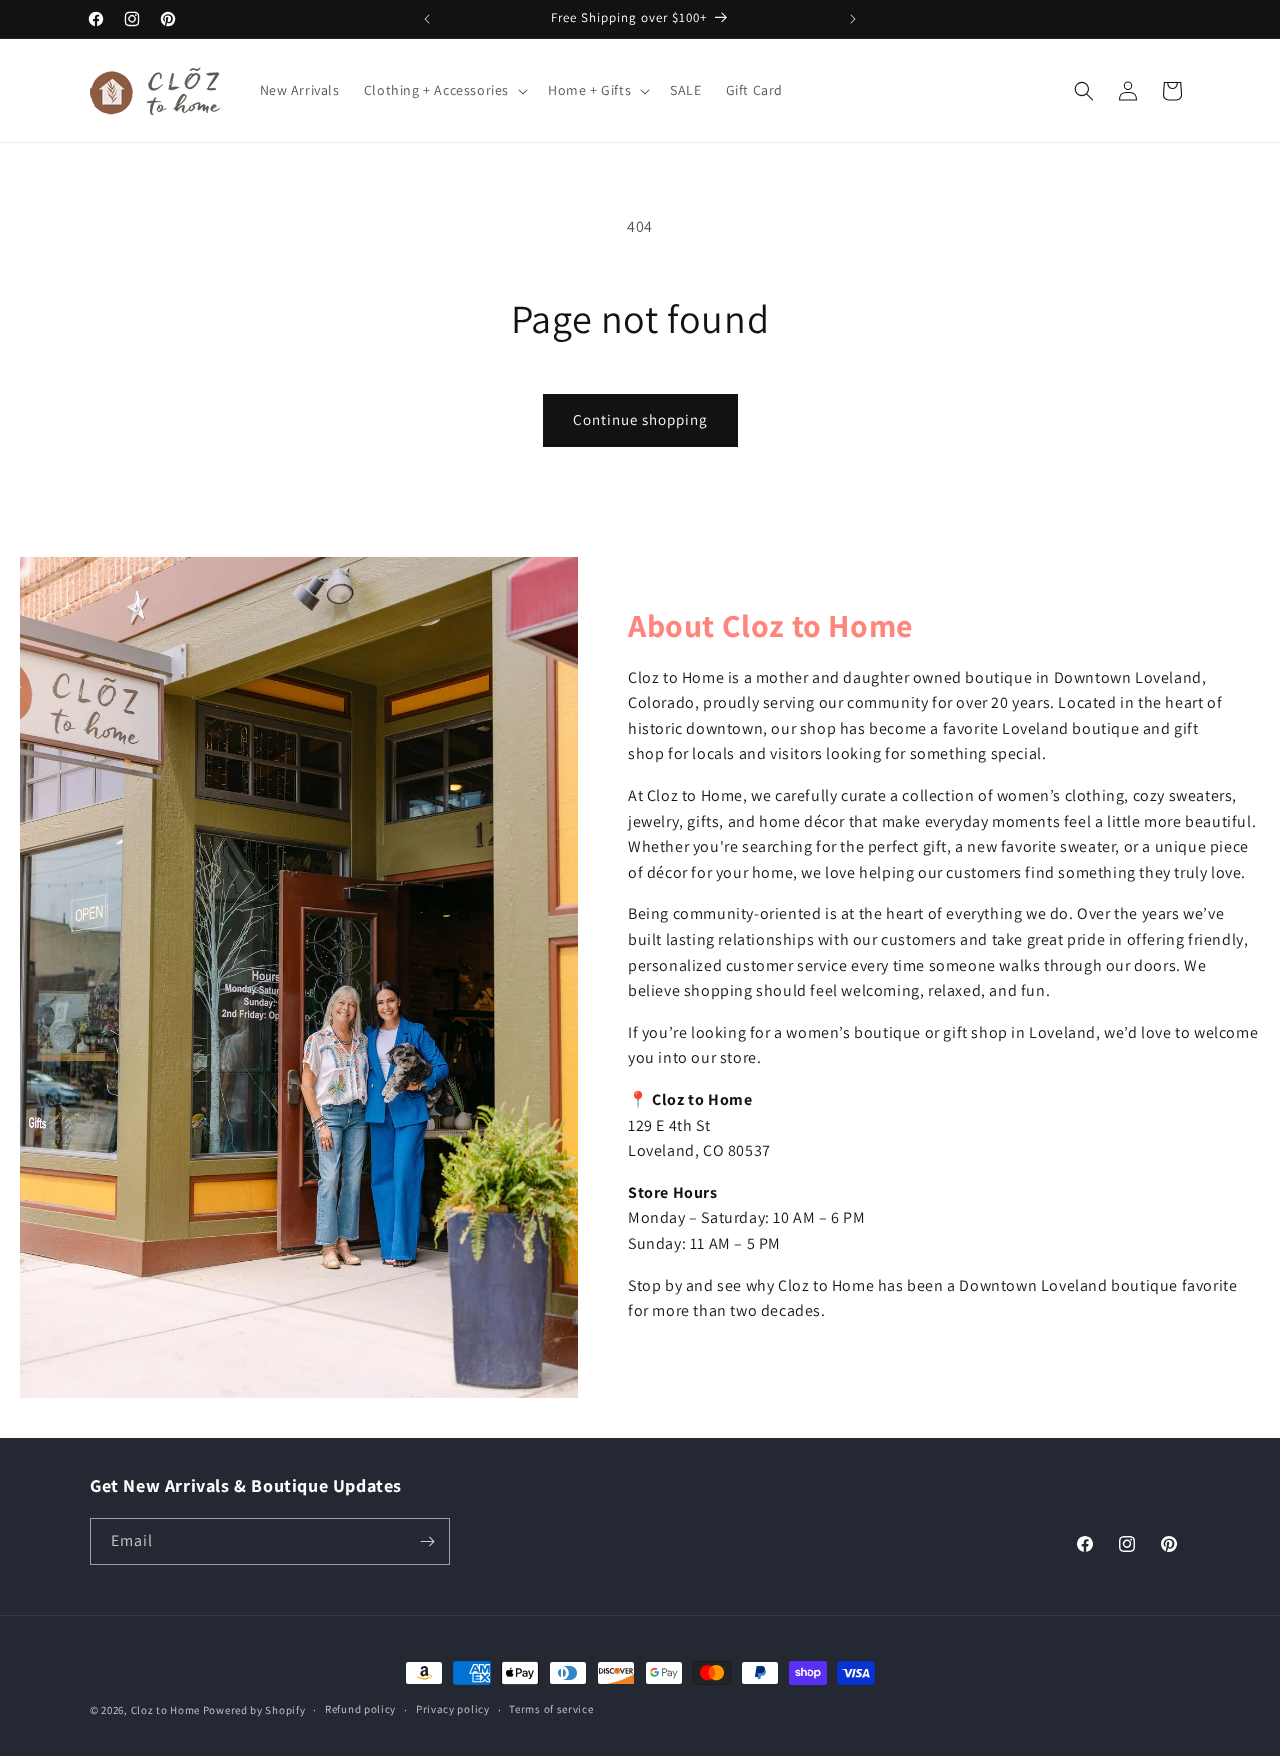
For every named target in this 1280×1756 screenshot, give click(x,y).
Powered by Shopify (254, 1710)
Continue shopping (640, 419)
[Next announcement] (853, 19)
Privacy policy (453, 1709)
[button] (444, 90)
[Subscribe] (427, 1541)
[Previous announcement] (427, 19)
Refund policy (360, 1709)
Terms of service (551, 1709)
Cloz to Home (165, 1710)
